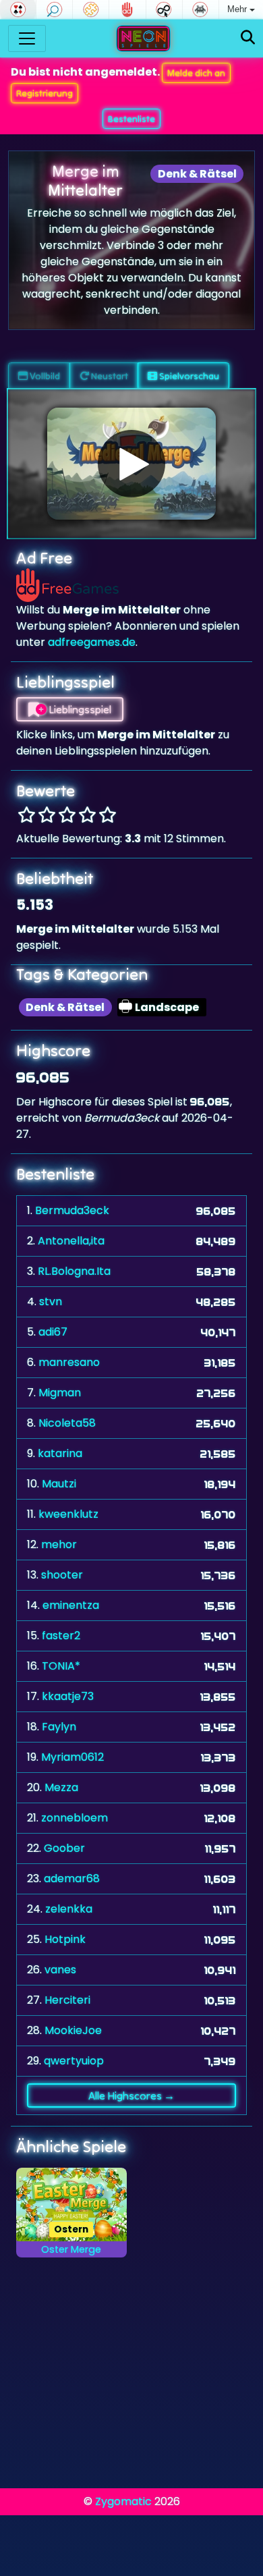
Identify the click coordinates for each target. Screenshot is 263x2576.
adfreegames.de (92, 642)
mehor (59, 1544)
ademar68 (72, 1879)
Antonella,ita (71, 1241)
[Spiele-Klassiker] (201, 9)
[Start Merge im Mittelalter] (131, 464)
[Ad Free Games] (127, 9)
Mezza (61, 1787)
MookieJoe (73, 2030)
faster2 (61, 1636)
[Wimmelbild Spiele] (54, 9)
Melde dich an (196, 73)
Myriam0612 (72, 1757)
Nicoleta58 (67, 1423)
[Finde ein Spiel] (248, 38)
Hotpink (65, 1939)
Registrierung (45, 93)
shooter (62, 1575)
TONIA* (61, 1666)
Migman (60, 1393)
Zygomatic (123, 2501)
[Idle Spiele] (164, 9)
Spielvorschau (188, 376)
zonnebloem (75, 1818)
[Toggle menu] (27, 38)
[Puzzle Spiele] (91, 9)
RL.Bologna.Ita (74, 1271)
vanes (60, 1970)
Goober (64, 1848)
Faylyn (59, 1727)
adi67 (53, 1332)
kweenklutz (68, 1514)
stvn (51, 1301)
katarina (60, 1453)
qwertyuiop (74, 2061)
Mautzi (59, 1484)
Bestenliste (131, 119)
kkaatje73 (68, 1696)
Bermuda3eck (72, 1210)
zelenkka (69, 1909)
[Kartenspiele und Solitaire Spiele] (18, 9)
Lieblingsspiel (79, 709)
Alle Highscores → (131, 2095)
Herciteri (67, 2000)
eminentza (71, 1605)
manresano (69, 1362)
